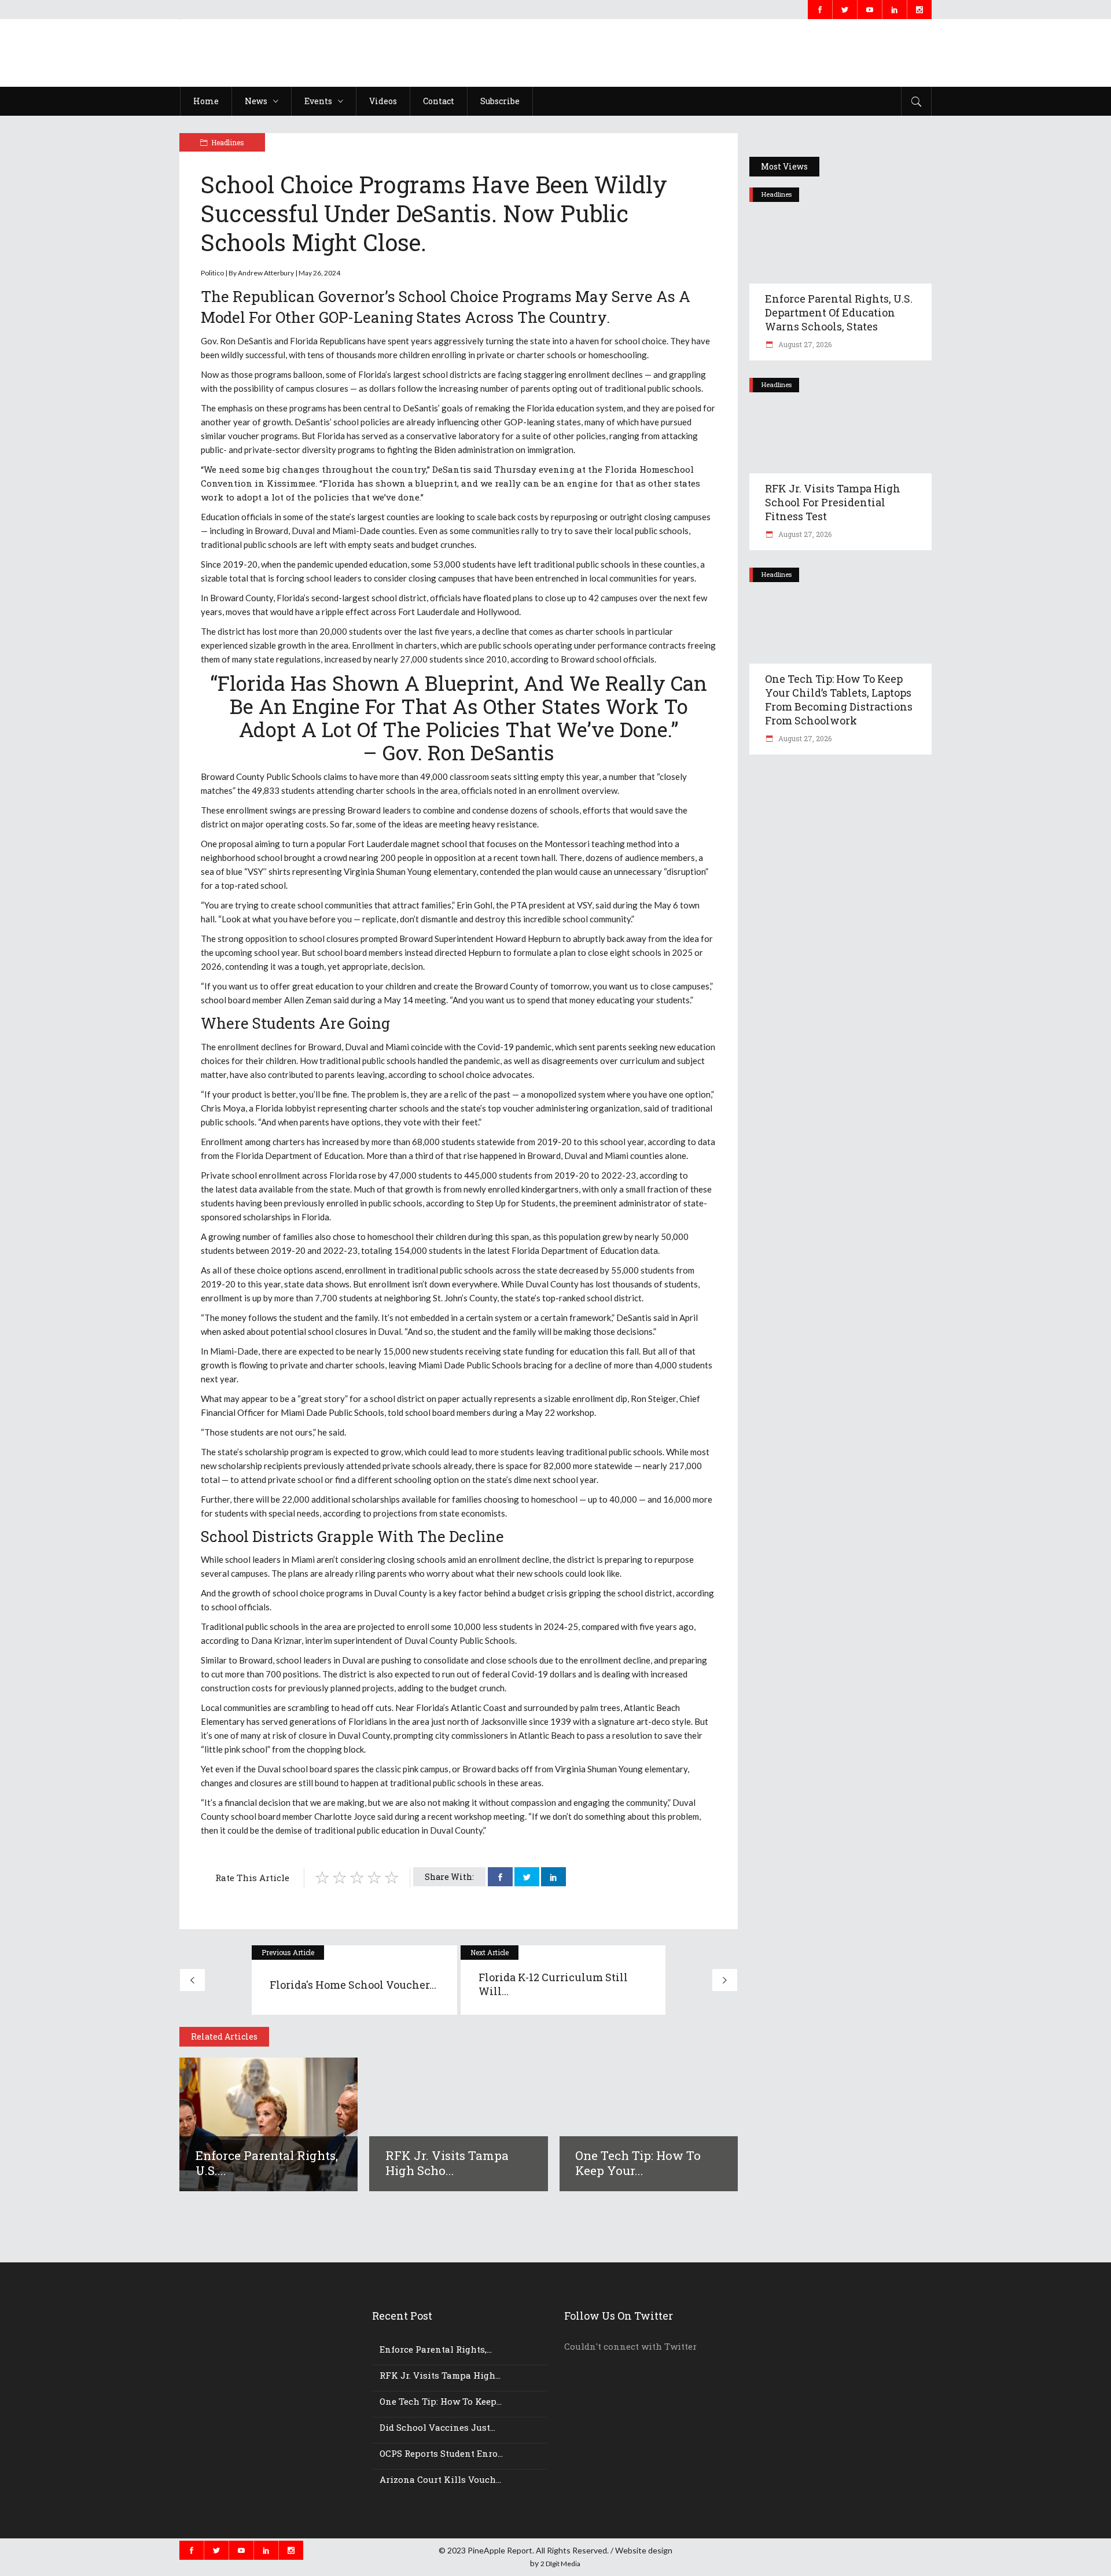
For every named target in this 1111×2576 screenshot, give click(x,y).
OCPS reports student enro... (441, 2453)
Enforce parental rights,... (436, 2349)
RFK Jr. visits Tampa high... (440, 2375)
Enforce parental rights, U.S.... (267, 2163)
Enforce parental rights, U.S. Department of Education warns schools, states (839, 312)
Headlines (228, 142)
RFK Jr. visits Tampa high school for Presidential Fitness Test (833, 502)
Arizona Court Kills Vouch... (440, 2479)
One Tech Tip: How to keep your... (638, 2163)
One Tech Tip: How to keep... (441, 2401)
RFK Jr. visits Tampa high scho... (447, 2163)
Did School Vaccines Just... (437, 2427)
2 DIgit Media (560, 2564)
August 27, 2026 (804, 344)
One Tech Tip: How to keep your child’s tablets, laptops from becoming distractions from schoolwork (839, 700)
